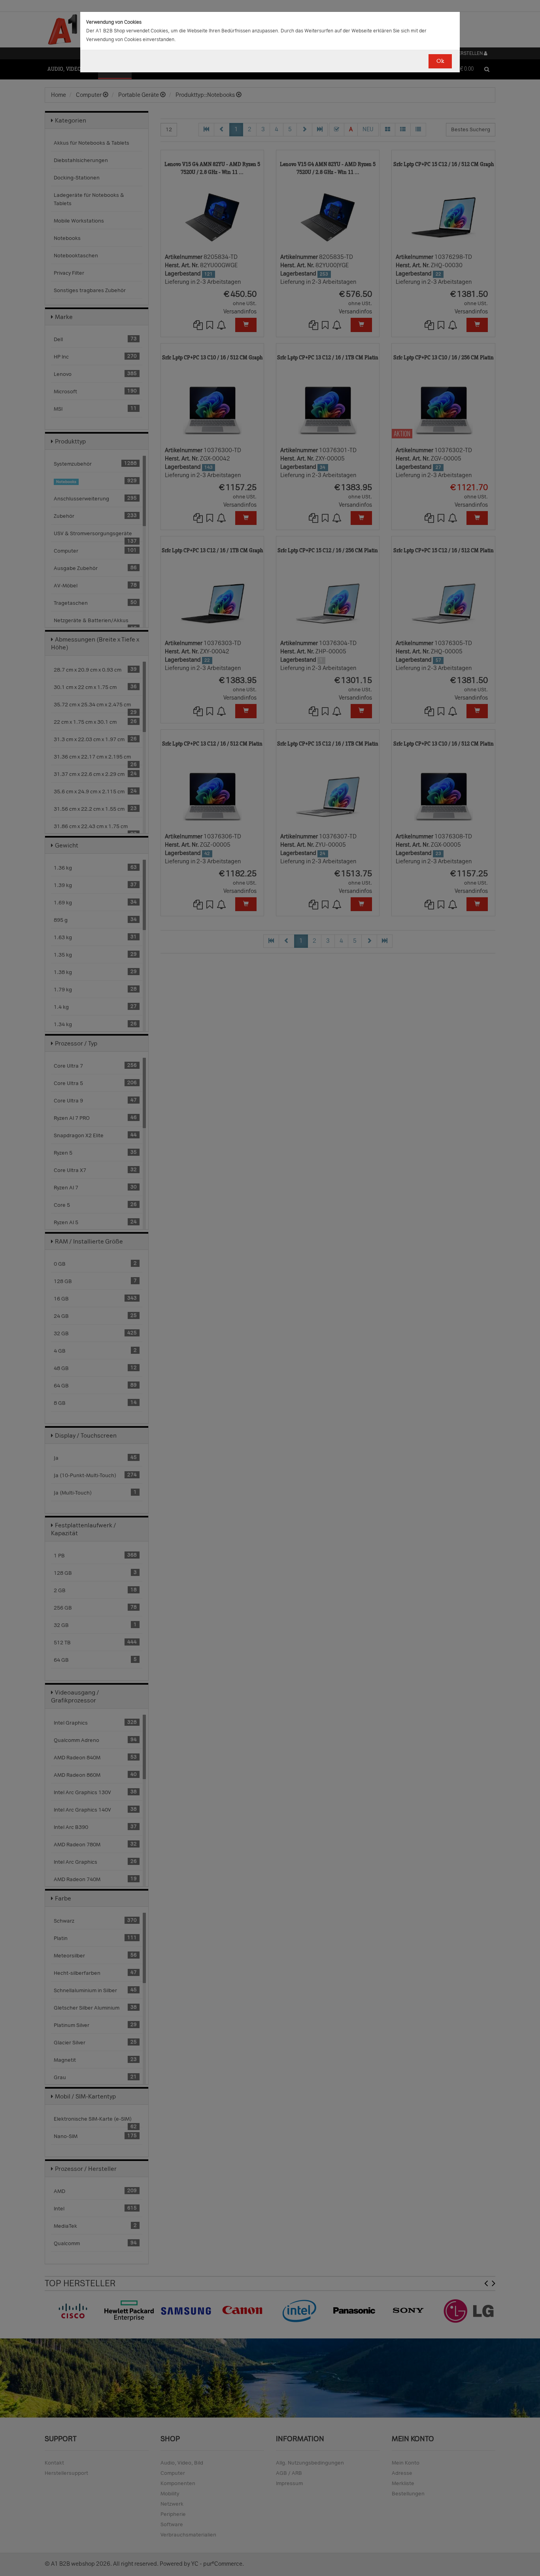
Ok (440, 61)
